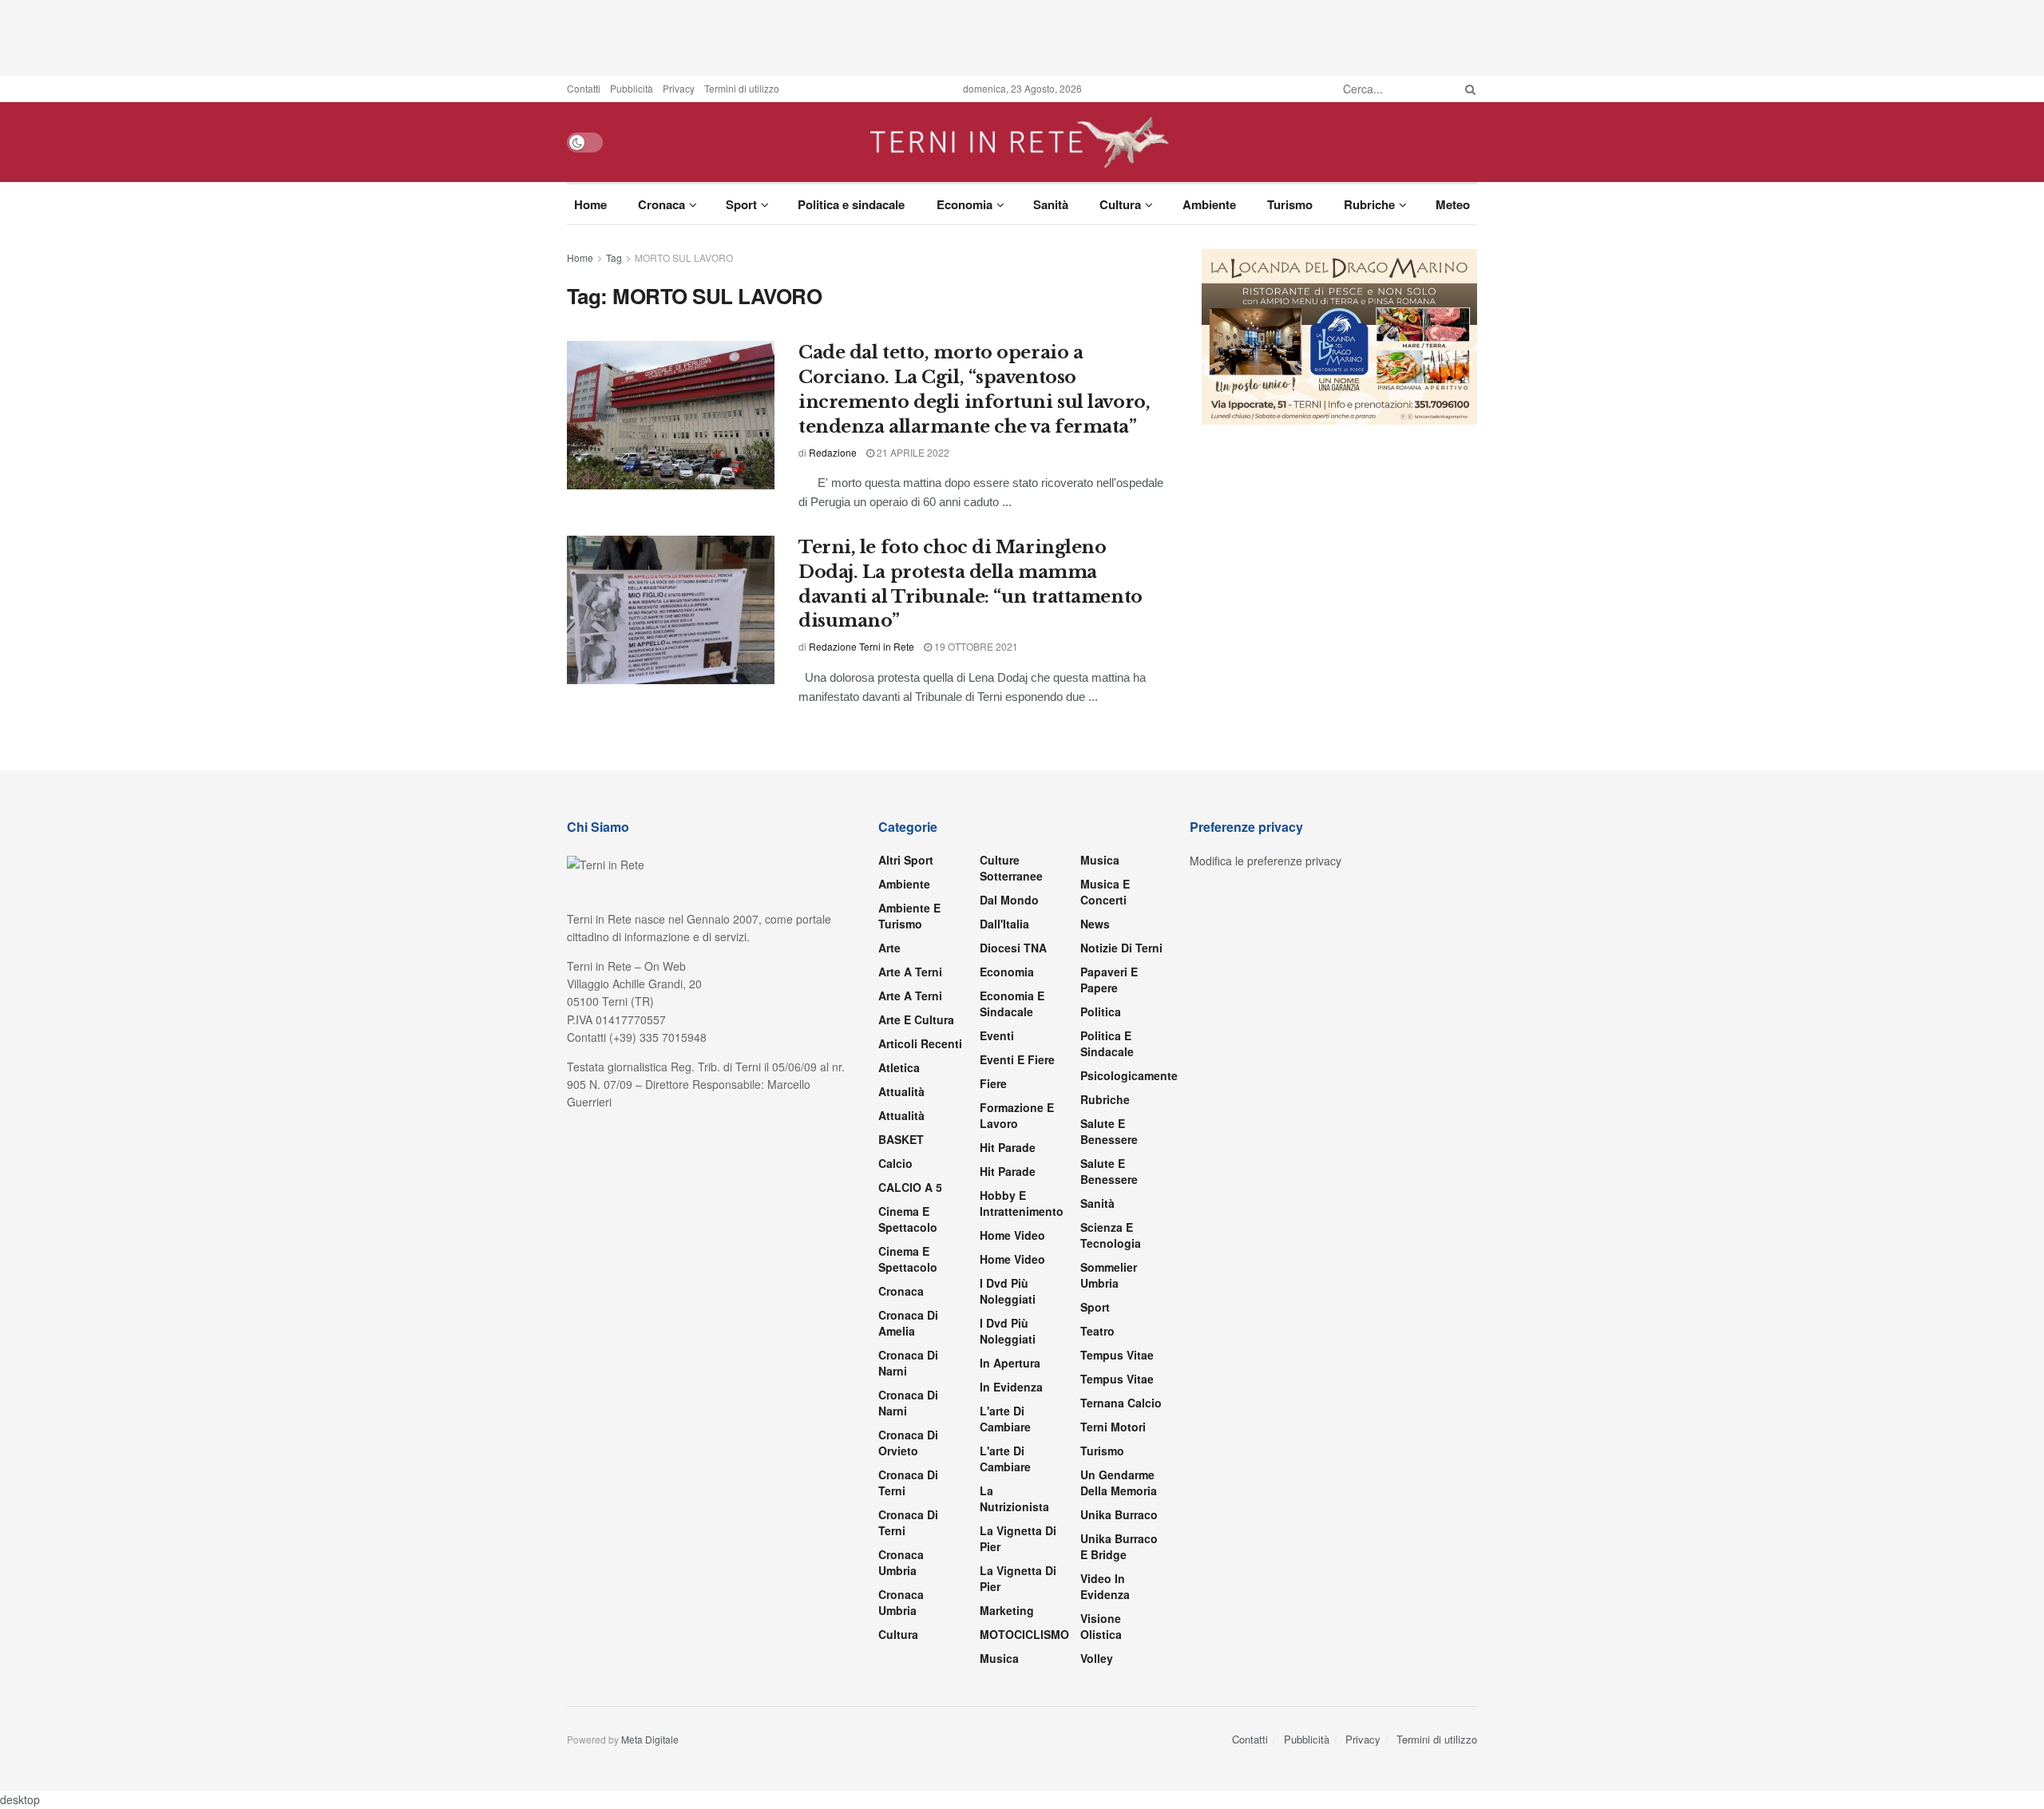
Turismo (1290, 204)
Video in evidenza (1105, 1586)
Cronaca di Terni (908, 1482)
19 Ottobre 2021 (975, 646)
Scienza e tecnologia (1111, 1235)
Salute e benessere (1109, 1131)
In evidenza (1011, 1387)
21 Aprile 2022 (912, 452)
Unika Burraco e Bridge (1119, 1546)
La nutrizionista (1014, 1498)
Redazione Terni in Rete (862, 646)
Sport (741, 204)
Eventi (997, 1035)
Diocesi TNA (1013, 948)
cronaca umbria (901, 1602)
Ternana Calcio (1121, 1403)
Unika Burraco (1119, 1514)
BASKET (901, 1139)
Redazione (833, 452)
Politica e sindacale (851, 204)
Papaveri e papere (1109, 980)
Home (590, 204)
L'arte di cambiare (1005, 1419)
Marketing (1007, 1610)
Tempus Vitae (1117, 1355)
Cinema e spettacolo (908, 1219)
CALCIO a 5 (910, 1187)
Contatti (584, 88)
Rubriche (1369, 204)
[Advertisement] (1022, 36)
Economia (965, 204)
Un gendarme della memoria (1119, 1482)
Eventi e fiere (1017, 1059)
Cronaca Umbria (901, 1562)
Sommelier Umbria (1109, 1275)
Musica (999, 1658)
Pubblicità (632, 88)
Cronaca (662, 204)
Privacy (679, 88)
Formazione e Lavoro (1017, 1115)
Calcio (895, 1163)
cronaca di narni (908, 1363)
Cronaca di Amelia (908, 1323)
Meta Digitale (650, 1739)
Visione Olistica (1101, 1626)
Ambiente (1209, 204)
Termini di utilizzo (742, 88)
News (1095, 924)
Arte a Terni (910, 972)
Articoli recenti (920, 1043)
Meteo (1453, 204)
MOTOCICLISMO (1024, 1634)
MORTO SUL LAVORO (684, 257)
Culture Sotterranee (1011, 868)
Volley (1097, 1658)
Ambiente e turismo (909, 916)
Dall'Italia (1004, 924)
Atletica (899, 1067)
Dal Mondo (1009, 900)
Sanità (1051, 204)
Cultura (1120, 204)
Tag (614, 257)
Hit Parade (1008, 1147)
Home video (1012, 1235)
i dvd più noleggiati (1008, 1291)
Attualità (901, 1091)
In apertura (1010, 1363)
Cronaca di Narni (908, 1403)
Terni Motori (1113, 1427)
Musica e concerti (1105, 892)
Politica (1101, 1011)
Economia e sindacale (1012, 1003)
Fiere (993, 1083)
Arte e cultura (916, 1019)
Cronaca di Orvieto (908, 1443)
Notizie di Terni (1121, 948)
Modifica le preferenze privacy (1266, 861)
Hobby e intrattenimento (1022, 1203)
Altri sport (906, 860)
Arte (889, 948)
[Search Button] (1468, 89)
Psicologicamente (1129, 1075)
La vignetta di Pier (1018, 1538)
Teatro (1097, 1331)
